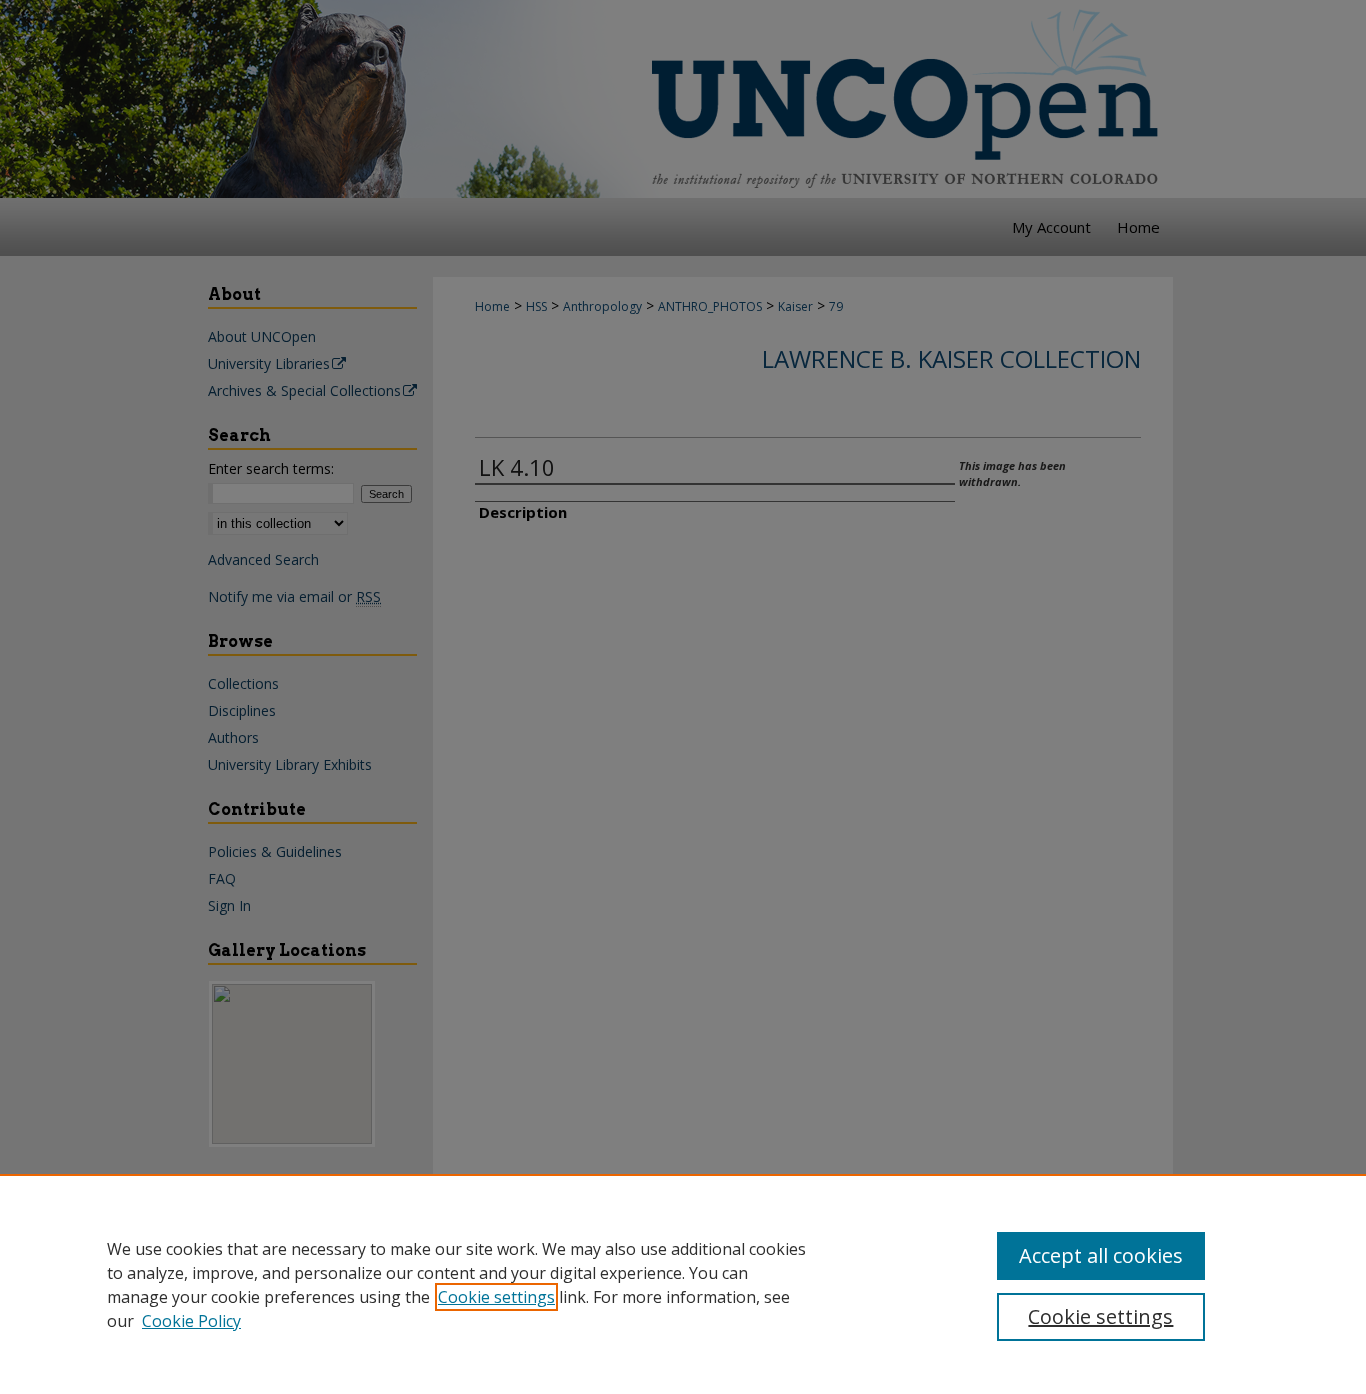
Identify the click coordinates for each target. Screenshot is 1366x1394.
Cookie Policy (191, 1321)
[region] (683, 1284)
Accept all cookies (1101, 1255)
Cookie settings (496, 1297)
